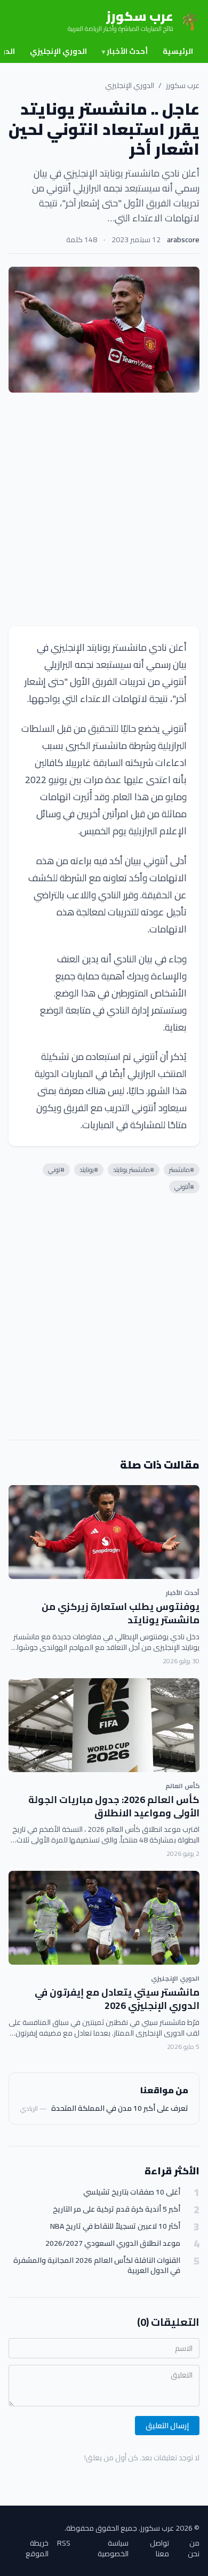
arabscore (183, 240)
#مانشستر (182, 1170)
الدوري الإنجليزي (58, 51)
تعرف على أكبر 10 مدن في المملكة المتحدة (120, 2108)
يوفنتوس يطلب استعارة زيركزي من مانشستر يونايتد (121, 1613)
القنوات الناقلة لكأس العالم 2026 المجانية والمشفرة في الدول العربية (97, 2266)
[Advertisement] (104, 509)
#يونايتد (89, 1170)
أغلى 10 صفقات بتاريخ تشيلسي (132, 2192)
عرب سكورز (183, 85)
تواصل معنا (159, 2548)
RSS (64, 2544)
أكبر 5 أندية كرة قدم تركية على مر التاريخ (117, 2209)
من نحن (194, 2548)
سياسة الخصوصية (113, 2548)
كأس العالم (182, 1786)
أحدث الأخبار (125, 51)
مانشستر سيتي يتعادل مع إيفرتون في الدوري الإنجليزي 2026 (117, 1999)
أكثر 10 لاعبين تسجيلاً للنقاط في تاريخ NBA (115, 2226)
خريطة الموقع (37, 2548)
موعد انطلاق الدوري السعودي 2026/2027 (113, 2243)
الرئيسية (178, 51)
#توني (56, 1170)
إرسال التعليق (167, 2426)
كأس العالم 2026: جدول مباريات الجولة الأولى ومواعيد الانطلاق (114, 1806)
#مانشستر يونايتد (134, 1170)
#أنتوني (184, 1187)
